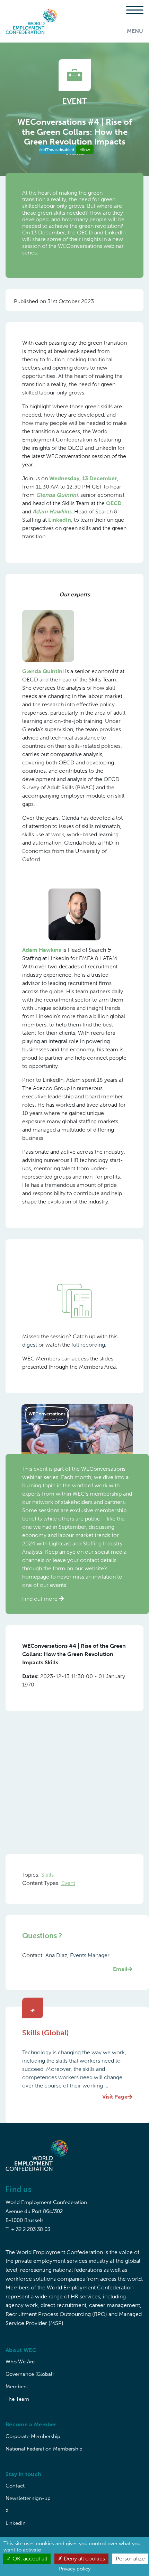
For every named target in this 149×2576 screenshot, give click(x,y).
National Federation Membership (44, 2449)
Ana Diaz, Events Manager (86, 1962)
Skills (47, 1875)
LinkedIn (16, 2523)
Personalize (130, 2559)
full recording (88, 1345)
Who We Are (20, 2362)
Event (68, 1883)
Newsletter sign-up (28, 2498)
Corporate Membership (33, 2436)
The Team (17, 2399)
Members (17, 2387)
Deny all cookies (84, 2559)
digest (30, 1345)
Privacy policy (75, 2569)
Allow (85, 150)
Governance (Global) (30, 2374)
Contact (15, 2486)
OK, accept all (29, 2559)
